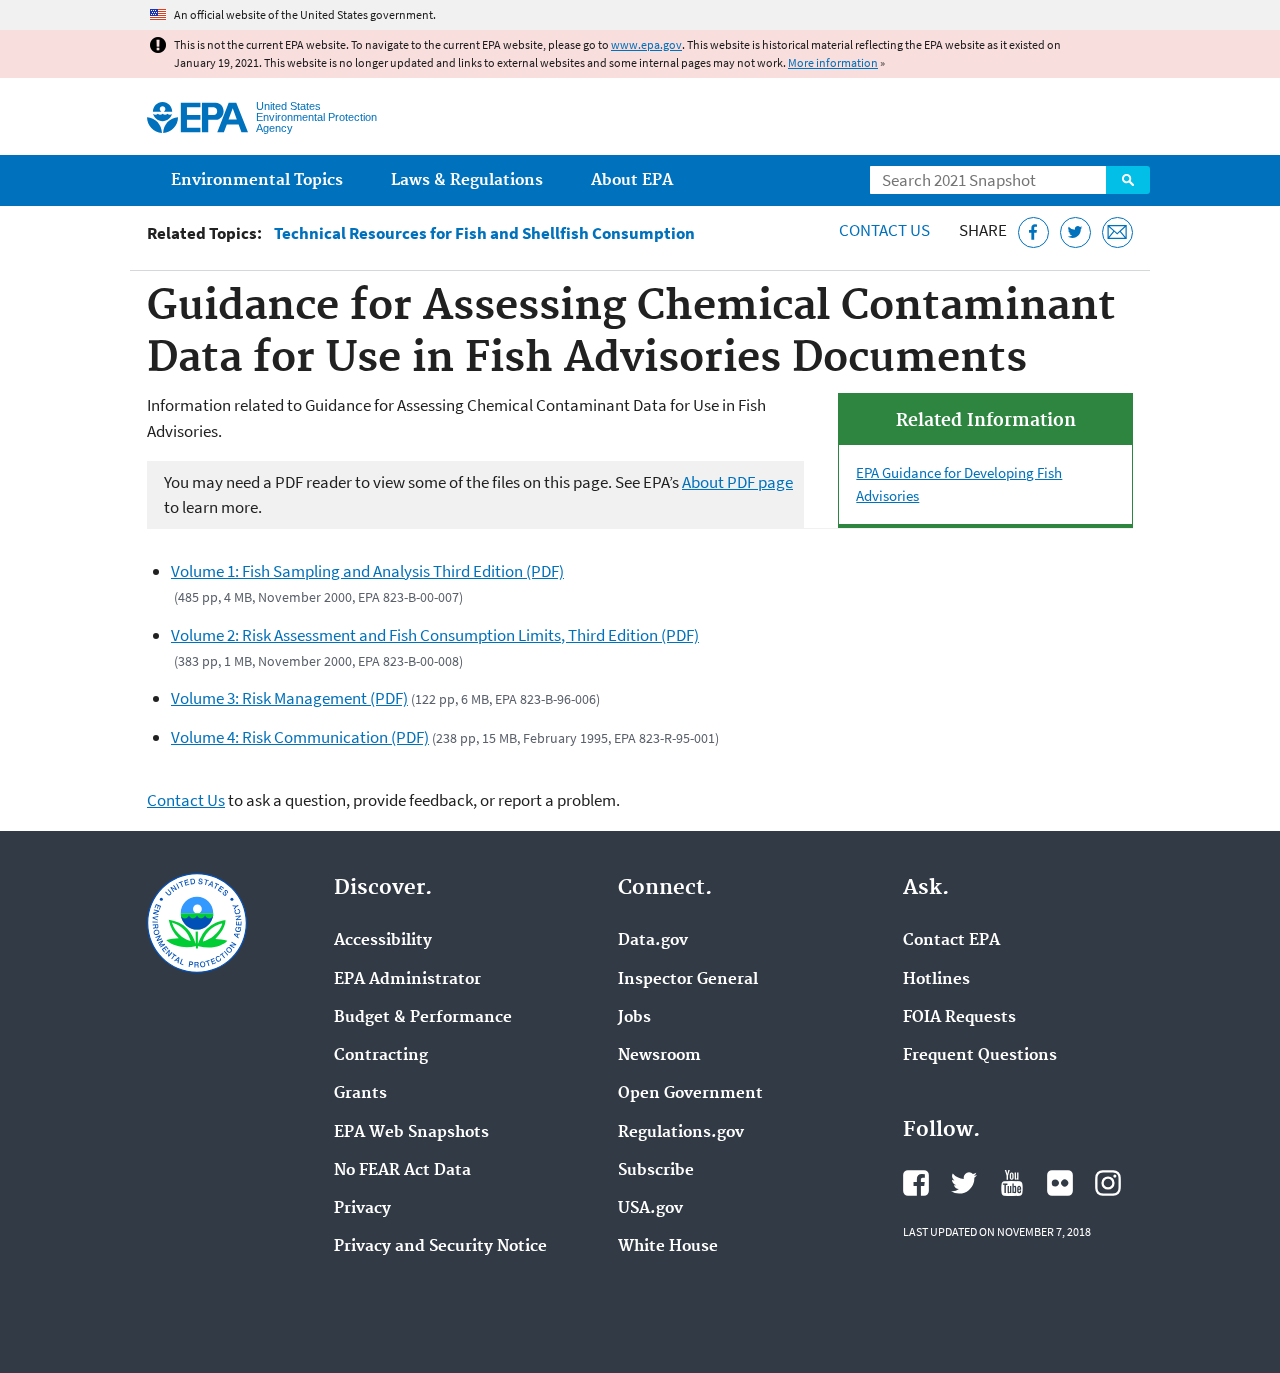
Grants (360, 1094)
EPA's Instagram (1108, 1183)
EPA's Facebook (916, 1183)
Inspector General (688, 980)
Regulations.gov (681, 1133)
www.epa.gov (646, 44)
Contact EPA (951, 941)
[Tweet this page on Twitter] (1075, 232)
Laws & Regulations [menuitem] (467, 180)
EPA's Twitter (964, 1183)
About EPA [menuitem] (632, 180)
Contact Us (884, 230)
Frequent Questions (980, 1056)
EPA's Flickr (1060, 1183)
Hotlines (936, 980)
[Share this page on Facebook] (1033, 232)
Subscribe (656, 1171)
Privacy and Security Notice (440, 1247)
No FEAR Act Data (402, 1171)
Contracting (381, 1056)
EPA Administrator (407, 980)
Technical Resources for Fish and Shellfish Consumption (484, 233)
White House (668, 1247)
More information (833, 62)
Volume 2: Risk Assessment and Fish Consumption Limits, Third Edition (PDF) (435, 635)
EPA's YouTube (1012, 1183)
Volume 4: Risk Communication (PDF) (300, 737)
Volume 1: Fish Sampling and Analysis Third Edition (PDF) (367, 571)
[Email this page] (1117, 232)
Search (1128, 180)
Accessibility (383, 941)
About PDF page (737, 482)
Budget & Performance (423, 1018)
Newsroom (659, 1056)
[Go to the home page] (197, 117)
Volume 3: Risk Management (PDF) (289, 698)
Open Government (690, 1094)
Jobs (634, 1018)
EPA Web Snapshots (411, 1133)
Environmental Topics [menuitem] (257, 180)
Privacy (362, 1209)
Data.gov (653, 941)
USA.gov (650, 1209)
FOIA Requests (959, 1018)
